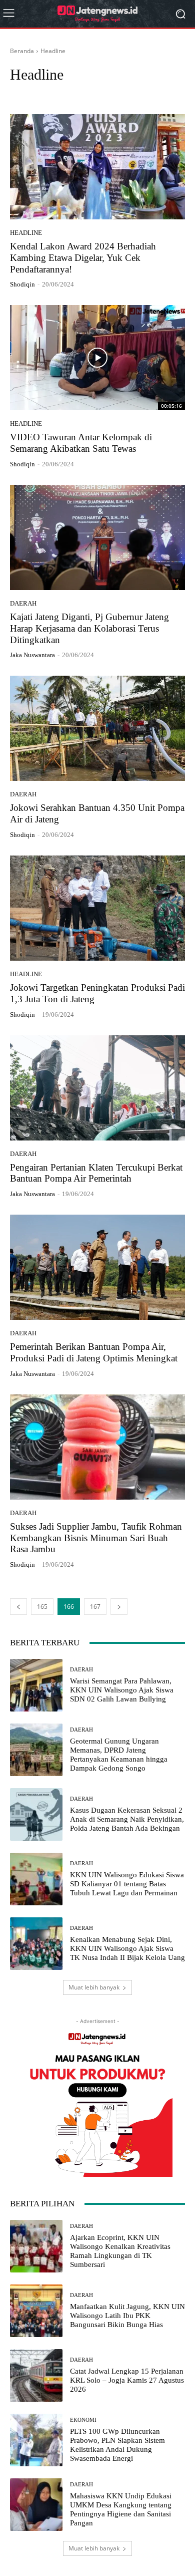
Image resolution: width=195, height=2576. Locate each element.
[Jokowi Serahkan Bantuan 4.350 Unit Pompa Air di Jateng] (97, 728)
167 (95, 1607)
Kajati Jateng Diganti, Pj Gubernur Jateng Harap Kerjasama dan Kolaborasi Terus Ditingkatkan (89, 628)
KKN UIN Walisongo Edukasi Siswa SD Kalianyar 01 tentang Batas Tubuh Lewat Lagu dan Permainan (127, 1884)
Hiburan (126, 93)
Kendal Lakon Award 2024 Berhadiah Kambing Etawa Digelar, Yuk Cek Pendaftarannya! (83, 258)
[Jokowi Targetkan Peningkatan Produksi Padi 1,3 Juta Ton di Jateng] (97, 908)
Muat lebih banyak (94, 1987)
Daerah (23, 93)
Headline (26, 233)
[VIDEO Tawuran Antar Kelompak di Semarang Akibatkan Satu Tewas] (97, 358)
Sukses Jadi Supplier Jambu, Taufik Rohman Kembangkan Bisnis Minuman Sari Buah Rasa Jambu (96, 1538)
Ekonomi (54, 93)
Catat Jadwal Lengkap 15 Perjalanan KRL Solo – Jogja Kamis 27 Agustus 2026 (127, 2380)
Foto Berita (91, 93)
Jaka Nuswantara (32, 655)
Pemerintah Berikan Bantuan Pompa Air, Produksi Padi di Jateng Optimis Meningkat (94, 1352)
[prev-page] (18, 1607)
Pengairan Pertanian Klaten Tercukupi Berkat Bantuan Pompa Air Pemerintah (96, 1173)
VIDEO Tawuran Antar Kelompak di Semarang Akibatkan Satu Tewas (81, 443)
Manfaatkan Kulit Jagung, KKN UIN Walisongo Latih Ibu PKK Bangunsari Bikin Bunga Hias (127, 2316)
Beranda (22, 51)
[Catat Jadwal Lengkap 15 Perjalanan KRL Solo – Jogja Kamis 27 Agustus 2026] (36, 2375)
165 (42, 1607)
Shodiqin (22, 284)
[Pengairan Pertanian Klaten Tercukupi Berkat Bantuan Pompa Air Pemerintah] (97, 1088)
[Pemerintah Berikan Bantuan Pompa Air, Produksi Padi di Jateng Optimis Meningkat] (97, 1267)
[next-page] (119, 1607)
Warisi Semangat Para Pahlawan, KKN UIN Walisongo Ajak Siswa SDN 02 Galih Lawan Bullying (122, 1690)
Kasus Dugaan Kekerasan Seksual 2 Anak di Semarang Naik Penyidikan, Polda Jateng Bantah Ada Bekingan (127, 1819)
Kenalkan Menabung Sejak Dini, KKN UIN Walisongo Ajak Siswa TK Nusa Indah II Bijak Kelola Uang (127, 1948)
